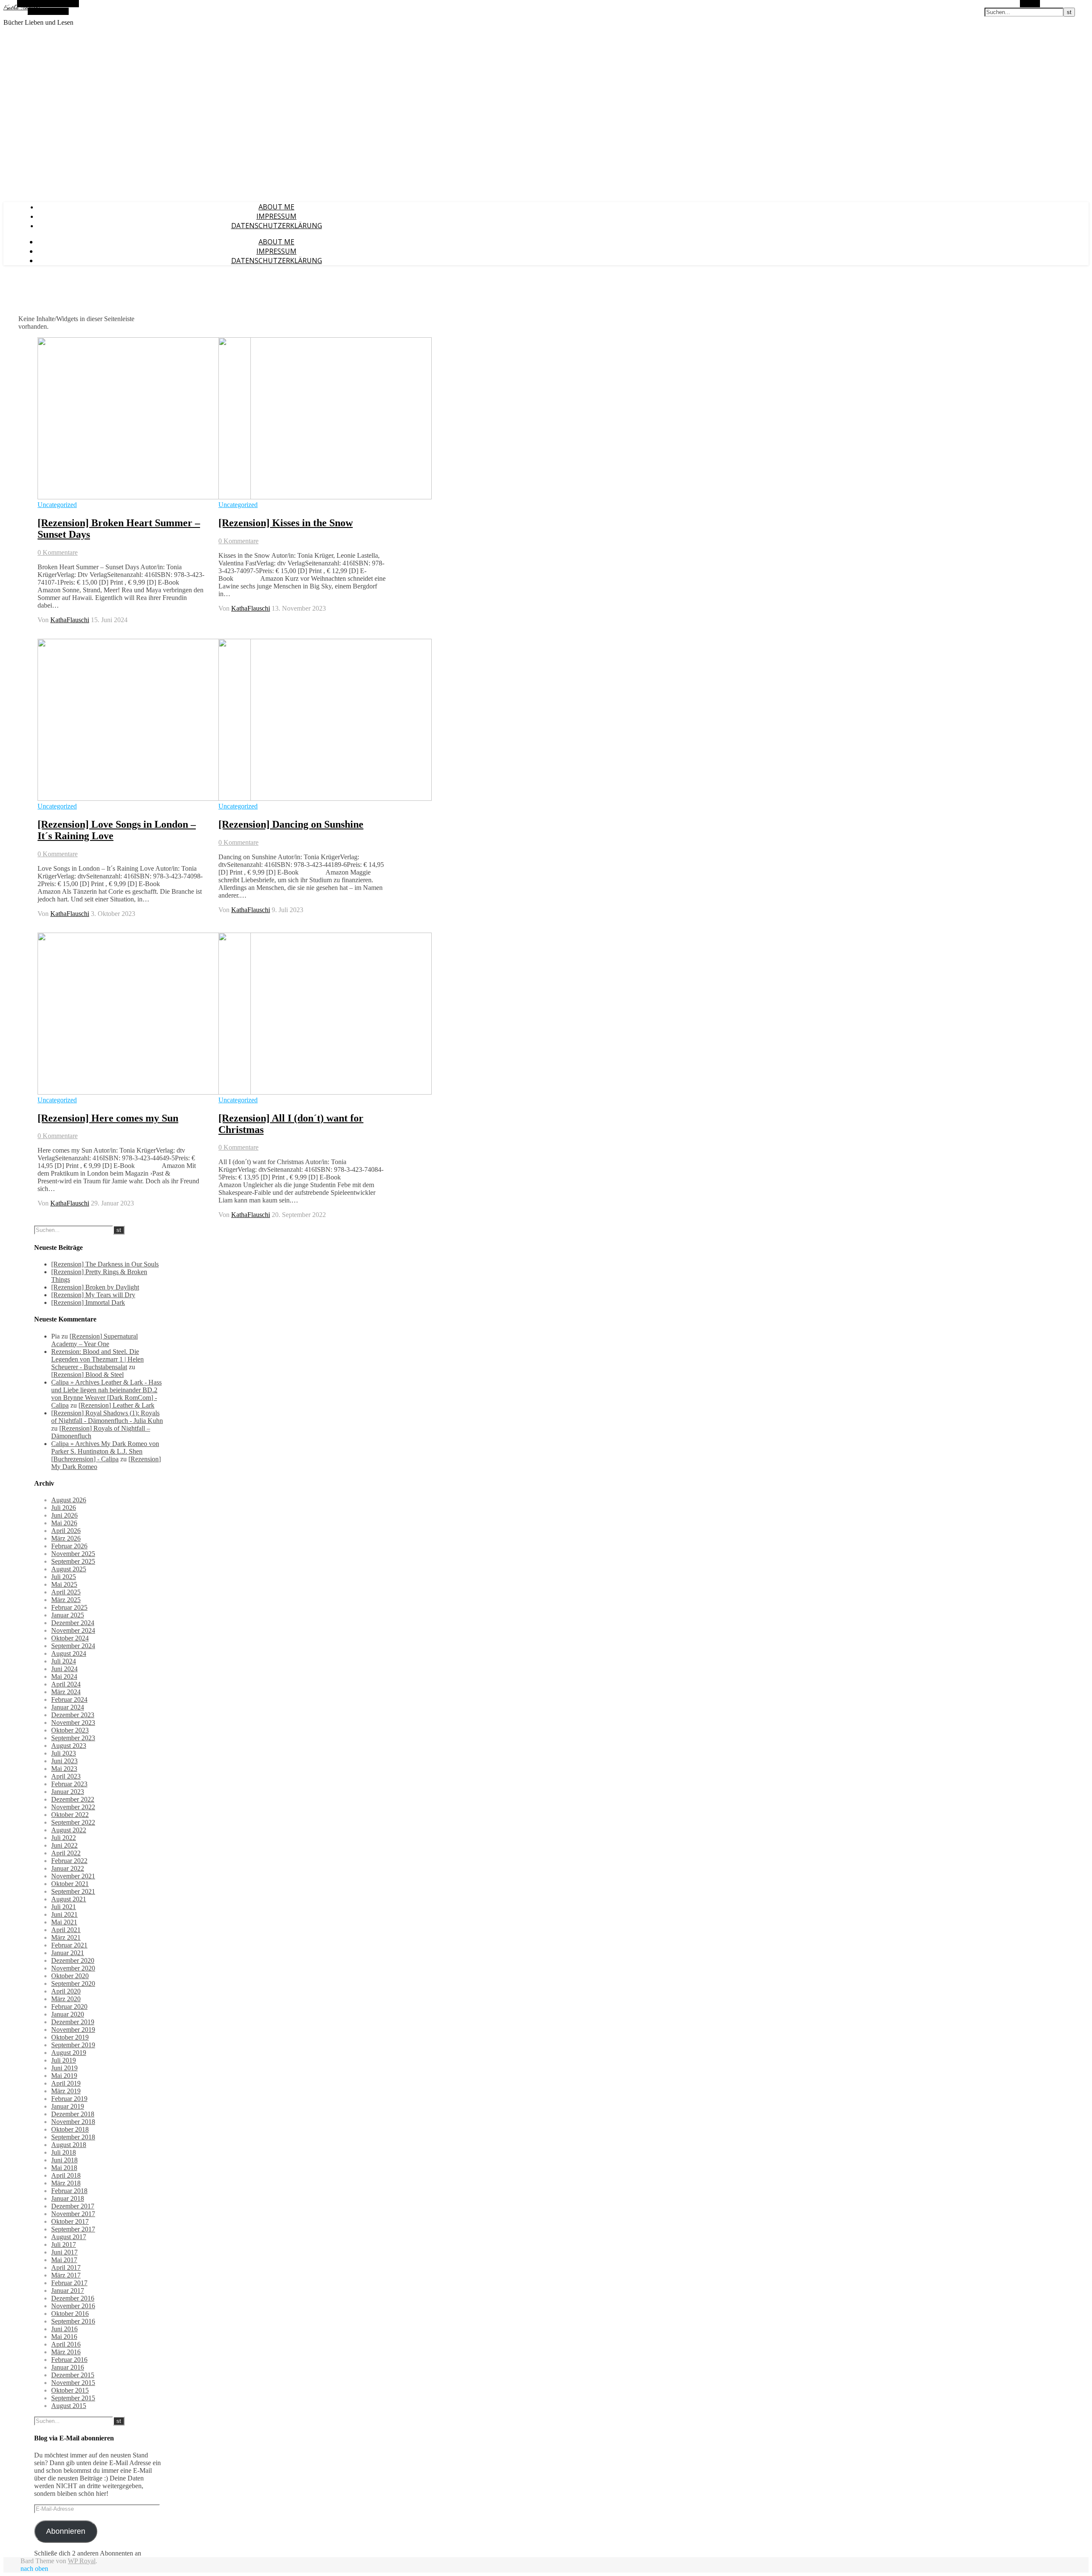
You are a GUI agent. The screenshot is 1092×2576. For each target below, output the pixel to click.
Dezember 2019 (73, 2022)
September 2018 (73, 2137)
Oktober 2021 (70, 1884)
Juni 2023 (64, 1761)
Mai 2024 (64, 1676)
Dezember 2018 (73, 2114)
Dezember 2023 (73, 1715)
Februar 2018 (69, 2191)
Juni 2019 (64, 2068)
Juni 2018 (64, 2160)
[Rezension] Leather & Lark (116, 1405)
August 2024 (69, 1653)
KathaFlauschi (70, 620)
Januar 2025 (68, 1615)
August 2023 (69, 1746)
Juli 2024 (64, 1661)
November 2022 (73, 1807)
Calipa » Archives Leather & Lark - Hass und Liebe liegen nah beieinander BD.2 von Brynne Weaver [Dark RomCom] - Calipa (106, 1394)
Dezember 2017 (73, 2206)
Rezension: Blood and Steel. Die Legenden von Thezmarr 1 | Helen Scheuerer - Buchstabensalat (97, 1359)
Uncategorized (57, 505)
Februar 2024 (69, 1699)
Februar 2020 (69, 2007)
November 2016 (73, 2306)
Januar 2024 (68, 1707)
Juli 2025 (64, 1577)
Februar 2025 (69, 1607)
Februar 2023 (69, 1784)
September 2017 (73, 2229)
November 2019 (73, 2030)
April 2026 (66, 1531)
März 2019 (66, 2091)
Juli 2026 (64, 1508)
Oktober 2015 (70, 2390)
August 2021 (69, 1899)
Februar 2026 (69, 1546)
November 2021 (73, 1876)
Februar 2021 (69, 1945)
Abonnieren (66, 2531)
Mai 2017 (64, 2260)
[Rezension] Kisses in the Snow (286, 523)
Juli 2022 (64, 1838)
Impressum (276, 216)
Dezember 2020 (73, 1960)
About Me (276, 207)
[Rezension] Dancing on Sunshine (291, 824)
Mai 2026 (64, 1523)
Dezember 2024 (73, 1623)
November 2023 (73, 1723)
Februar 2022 (69, 1861)
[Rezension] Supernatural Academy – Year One (94, 1340)
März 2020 (66, 1999)
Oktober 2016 (70, 2314)
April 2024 (66, 1684)
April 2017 (66, 2267)
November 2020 (73, 1968)
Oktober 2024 (70, 1638)
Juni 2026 (64, 1515)
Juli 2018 (64, 2152)
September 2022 (73, 1822)
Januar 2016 (68, 2367)
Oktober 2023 (70, 1730)
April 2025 (66, 1592)
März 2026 (66, 1538)
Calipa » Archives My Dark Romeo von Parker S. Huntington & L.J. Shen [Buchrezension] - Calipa (105, 1451)
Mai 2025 (64, 1584)
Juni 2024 (64, 1669)
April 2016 (66, 2344)
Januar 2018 (68, 2198)
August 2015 (69, 2406)
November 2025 (73, 1554)
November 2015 (73, 2383)
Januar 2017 (68, 2291)
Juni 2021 (64, 1914)
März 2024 (66, 1692)
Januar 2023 (68, 1792)
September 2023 (73, 1738)
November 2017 (73, 2214)
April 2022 (66, 1853)
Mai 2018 (64, 2168)
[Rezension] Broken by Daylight (95, 1287)
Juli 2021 (64, 1907)
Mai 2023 (64, 1769)
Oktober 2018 (70, 2129)
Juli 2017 (64, 2244)
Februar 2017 (69, 2283)
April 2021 (66, 1930)
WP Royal (82, 2561)
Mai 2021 (64, 1922)
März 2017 (66, 2275)
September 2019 (73, 2045)
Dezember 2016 (73, 2298)
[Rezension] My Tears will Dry (93, 1295)
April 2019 (66, 2083)
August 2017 (69, 2237)
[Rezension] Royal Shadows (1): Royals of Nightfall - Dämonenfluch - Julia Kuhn (107, 1417)
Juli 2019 (64, 2060)
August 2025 (69, 1569)
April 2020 (66, 1991)
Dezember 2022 (73, 1799)
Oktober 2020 (70, 1976)
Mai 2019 (64, 2076)
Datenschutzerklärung (277, 226)
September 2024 (73, 1646)
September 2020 (73, 1983)
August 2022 (69, 1830)
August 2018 (69, 2145)
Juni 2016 (64, 2329)
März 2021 (66, 1937)
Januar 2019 (68, 2106)
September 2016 (73, 2321)
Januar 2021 (68, 1953)
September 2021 (73, 1891)
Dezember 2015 (73, 2375)
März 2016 (66, 2352)
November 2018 (73, 2122)
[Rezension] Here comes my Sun (108, 1118)
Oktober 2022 (70, 1815)
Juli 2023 (64, 1753)
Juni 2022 (64, 1845)
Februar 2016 (69, 2360)
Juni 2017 (64, 2252)
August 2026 (69, 1500)
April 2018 (66, 2175)
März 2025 (66, 1600)
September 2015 (73, 2398)
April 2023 (66, 1776)
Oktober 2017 (70, 2221)
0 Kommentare (58, 552)
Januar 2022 (68, 1868)
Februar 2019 (69, 2099)
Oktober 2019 (70, 2037)
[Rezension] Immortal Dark (88, 1302)
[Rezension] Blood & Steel (87, 1375)
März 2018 (66, 2183)
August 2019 (69, 2053)
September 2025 (73, 1561)
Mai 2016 (64, 2337)
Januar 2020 (68, 2014)
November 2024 (73, 1630)
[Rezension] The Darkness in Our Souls (105, 1264)
